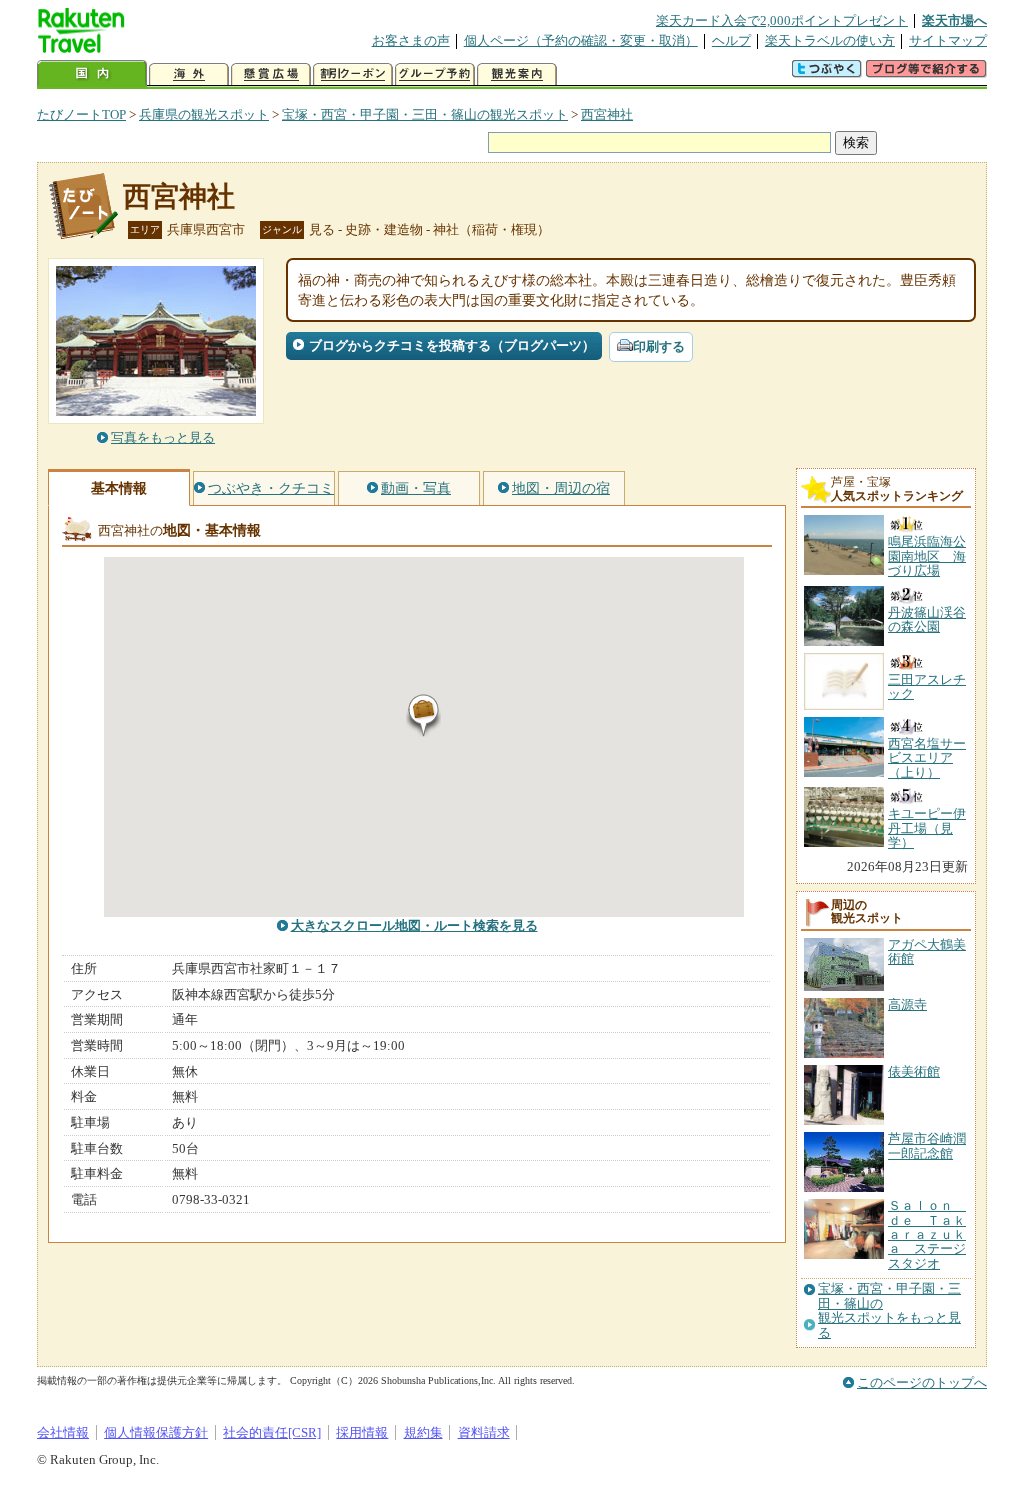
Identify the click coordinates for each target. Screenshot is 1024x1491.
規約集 (423, 1432)
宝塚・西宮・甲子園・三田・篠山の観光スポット (425, 114)
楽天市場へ (954, 20)
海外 (189, 74)
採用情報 (362, 1432)
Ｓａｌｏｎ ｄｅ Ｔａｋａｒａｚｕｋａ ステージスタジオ (927, 1234)
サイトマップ (948, 40)
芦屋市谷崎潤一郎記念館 (927, 1145)
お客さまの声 (411, 40)
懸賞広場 (271, 74)
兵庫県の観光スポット (204, 114)
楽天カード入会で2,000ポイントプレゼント (782, 20)
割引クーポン (353, 74)
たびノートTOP (81, 114)
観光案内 (517, 74)
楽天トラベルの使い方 (830, 40)
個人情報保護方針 (156, 1432)
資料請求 (484, 1432)
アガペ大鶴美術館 (927, 951)
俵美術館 (914, 1071)
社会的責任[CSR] (272, 1432)
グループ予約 (435, 74)
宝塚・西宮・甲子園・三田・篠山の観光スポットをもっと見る (889, 1310)
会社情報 (63, 1432)
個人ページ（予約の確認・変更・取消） (581, 40)
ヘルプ (731, 40)
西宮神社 (607, 114)
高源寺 (907, 1004)
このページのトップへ (922, 1382)
